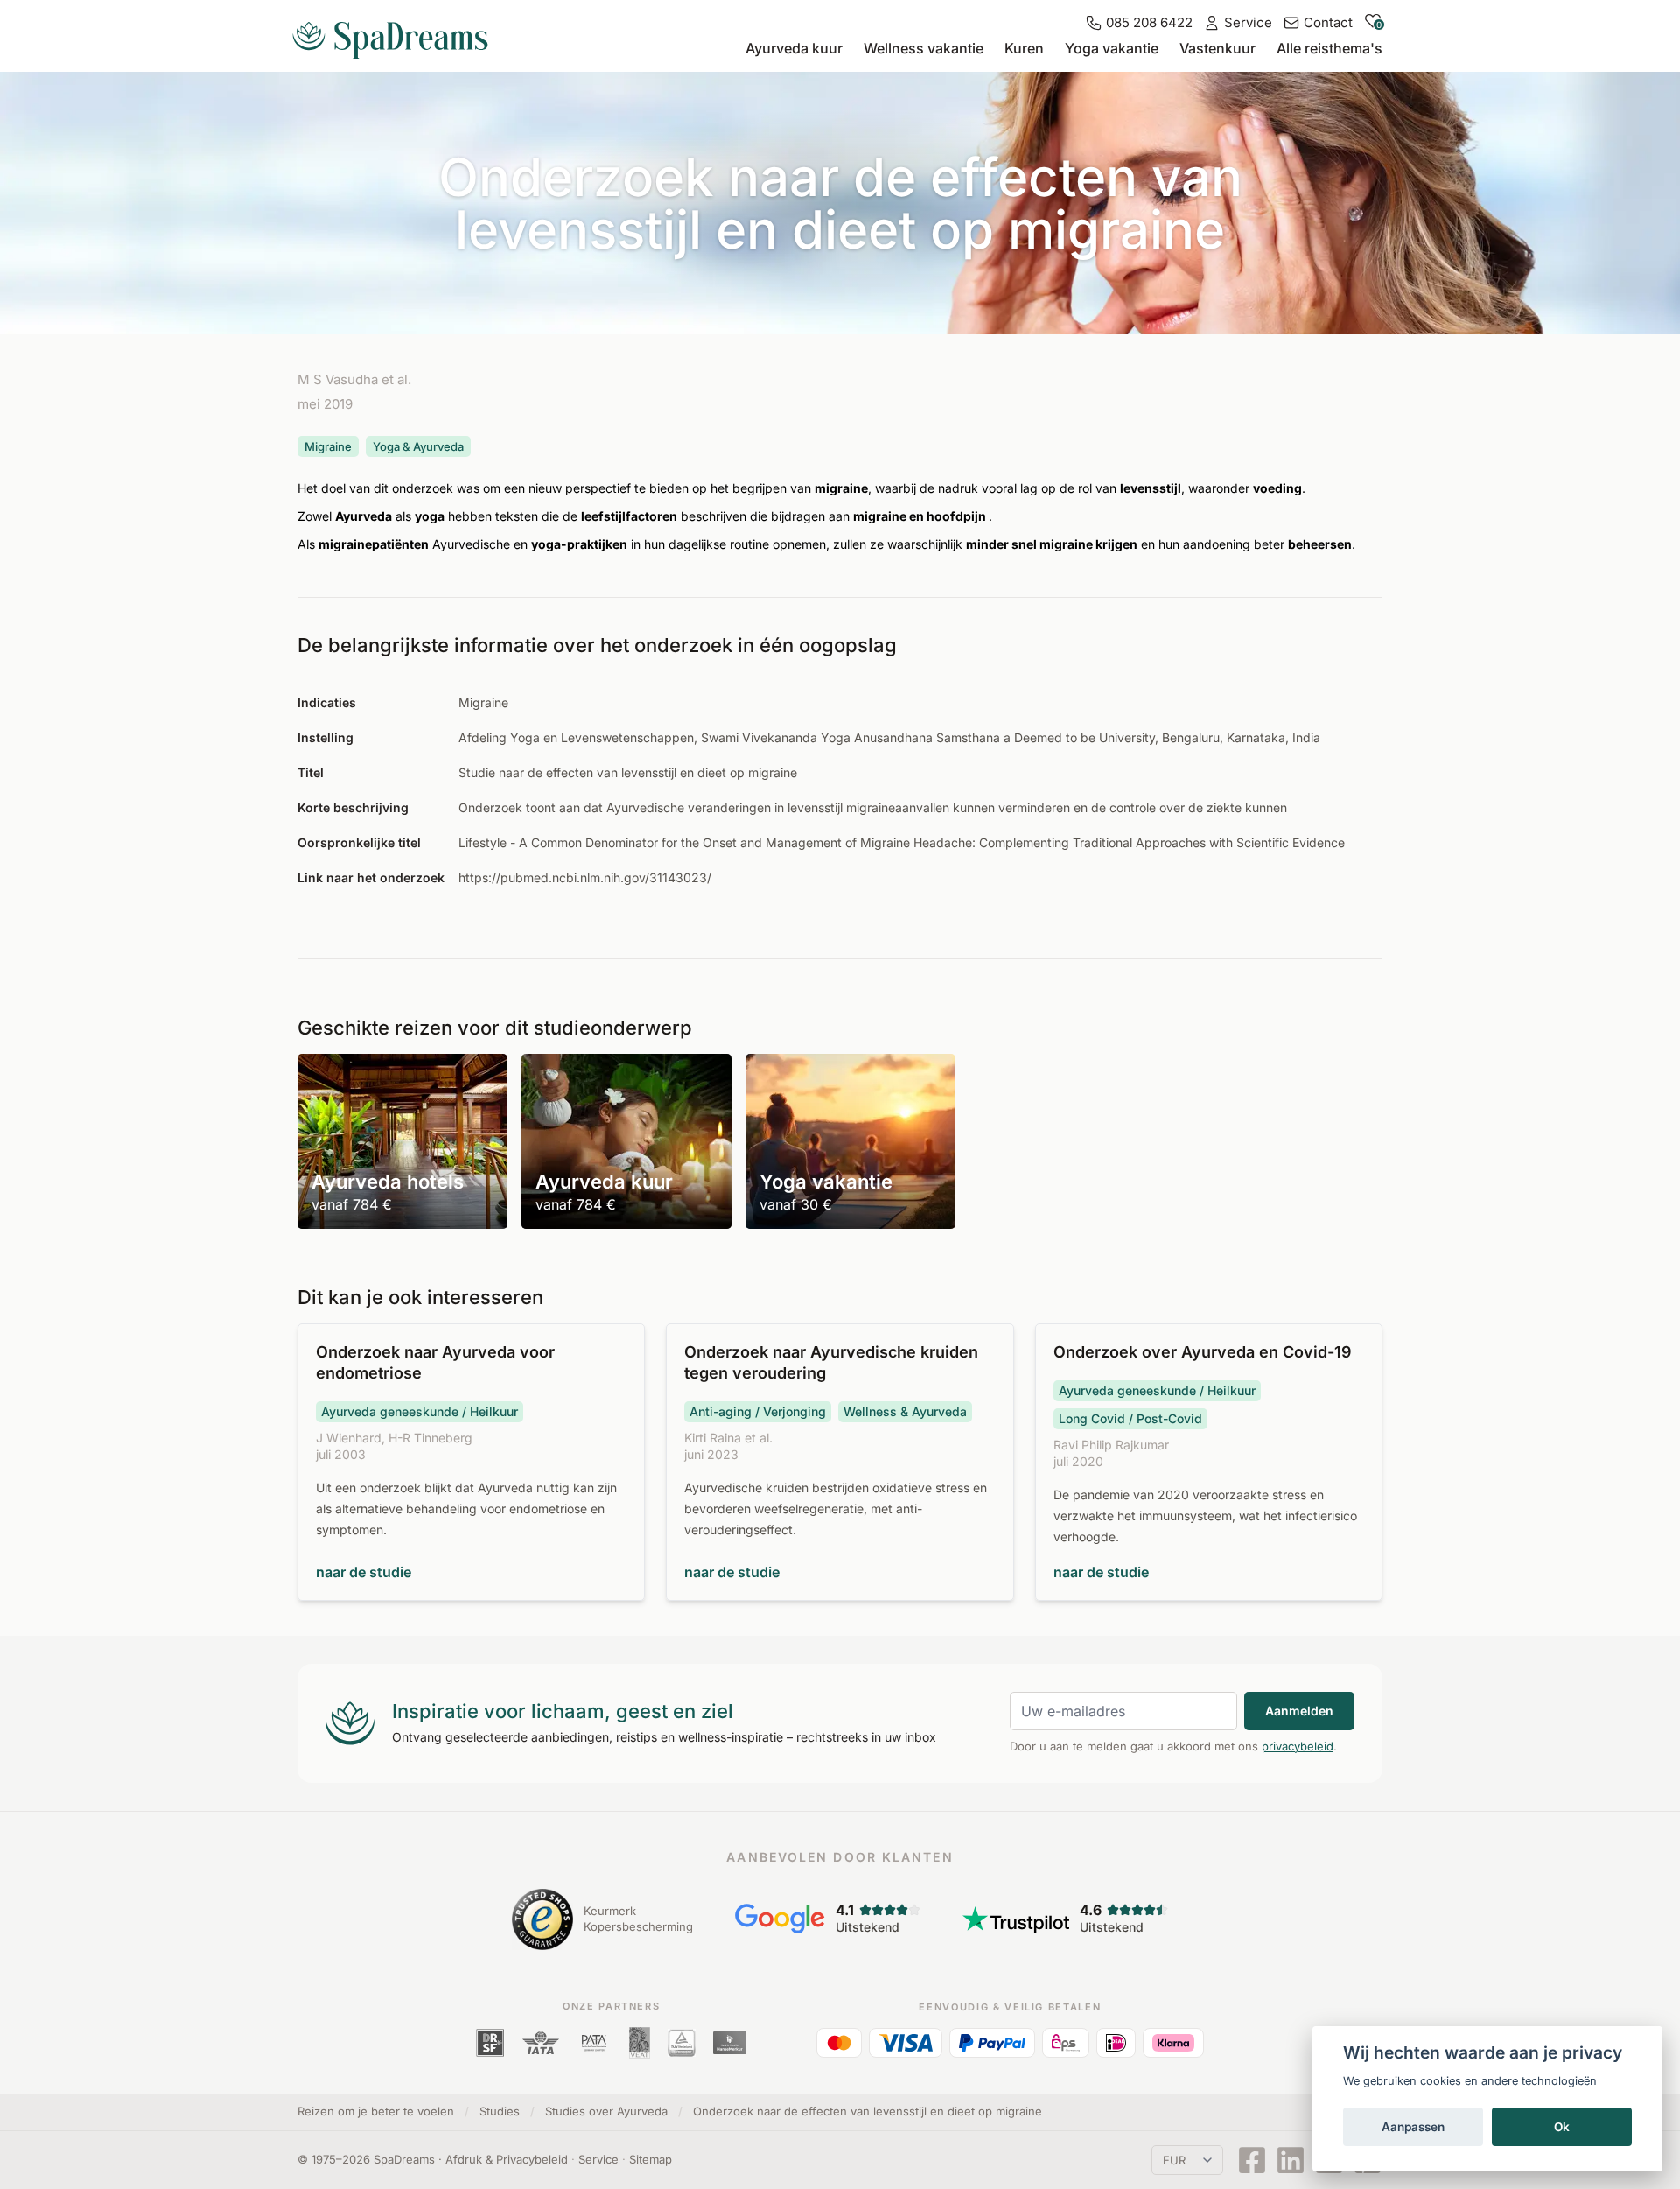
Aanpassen (1413, 2127)
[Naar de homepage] (397, 33)
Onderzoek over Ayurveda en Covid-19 (1203, 1352)
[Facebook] (1252, 2160)
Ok (1562, 2127)
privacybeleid (1298, 1746)
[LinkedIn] (1291, 2160)
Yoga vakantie (1112, 48)
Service (598, 2159)
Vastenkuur (1218, 48)
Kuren (1024, 48)
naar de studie (364, 1572)
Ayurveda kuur (794, 48)
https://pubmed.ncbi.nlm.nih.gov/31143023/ (585, 877)
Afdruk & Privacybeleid (507, 2159)
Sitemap (651, 2159)
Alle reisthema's (1330, 48)
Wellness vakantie (924, 48)
